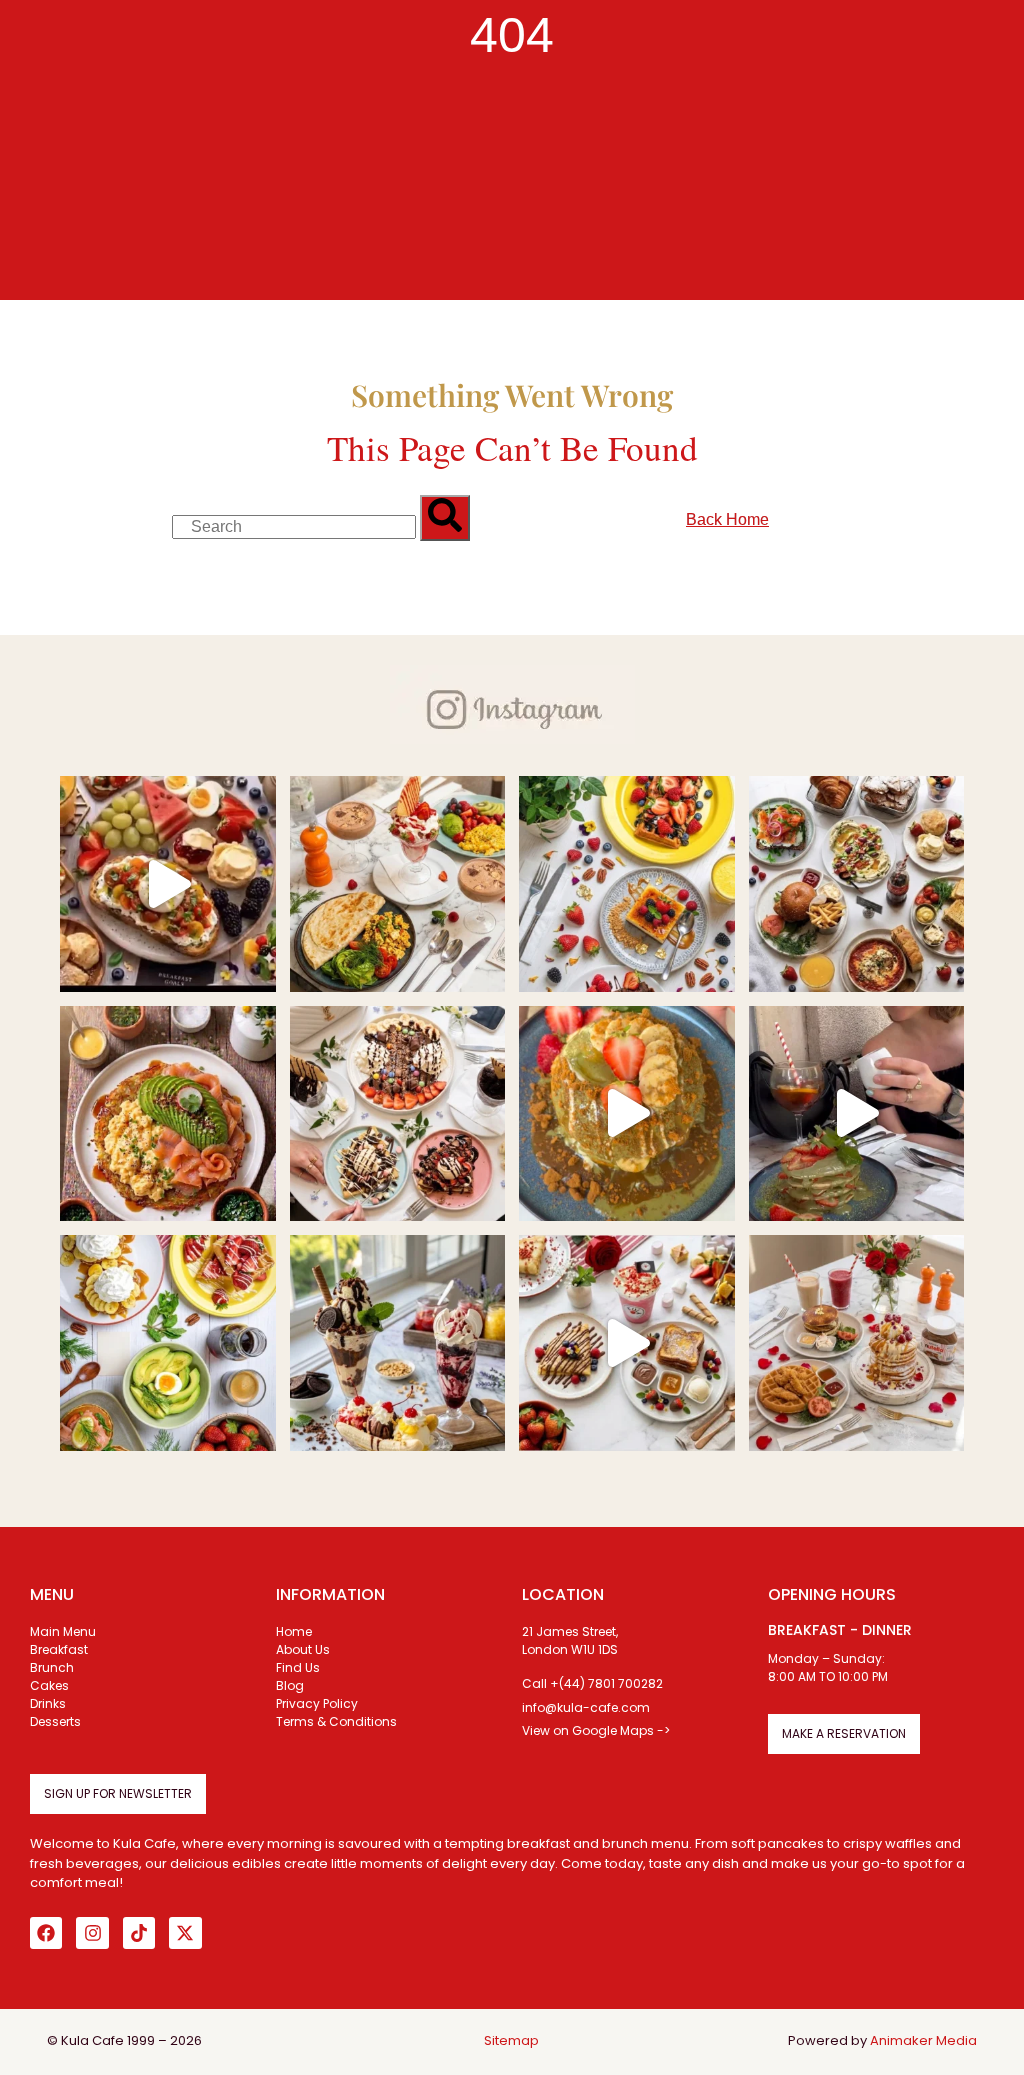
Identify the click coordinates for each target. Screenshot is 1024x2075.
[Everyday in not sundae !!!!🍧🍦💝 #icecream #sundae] (398, 1343)
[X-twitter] (185, 1933)
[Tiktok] (139, 1933)
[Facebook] (46, 1933)
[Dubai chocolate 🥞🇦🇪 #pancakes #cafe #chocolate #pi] (857, 1114)
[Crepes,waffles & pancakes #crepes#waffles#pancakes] (398, 1114)
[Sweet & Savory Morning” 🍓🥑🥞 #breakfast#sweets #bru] (398, 884)
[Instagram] (92, 1933)
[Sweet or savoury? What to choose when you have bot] (168, 884)
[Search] (445, 518)
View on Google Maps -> (596, 1730)
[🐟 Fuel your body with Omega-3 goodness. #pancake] (168, 1114)
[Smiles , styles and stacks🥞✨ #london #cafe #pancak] (627, 1114)
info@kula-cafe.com (586, 1707)
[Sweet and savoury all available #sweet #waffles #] (857, 1343)
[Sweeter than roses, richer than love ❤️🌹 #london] (627, 1343)
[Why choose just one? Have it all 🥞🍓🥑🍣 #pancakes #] (168, 1343)
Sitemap (511, 2040)
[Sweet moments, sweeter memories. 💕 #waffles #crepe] (627, 884)
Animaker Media (923, 2040)
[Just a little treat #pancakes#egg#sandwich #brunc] (857, 884)
